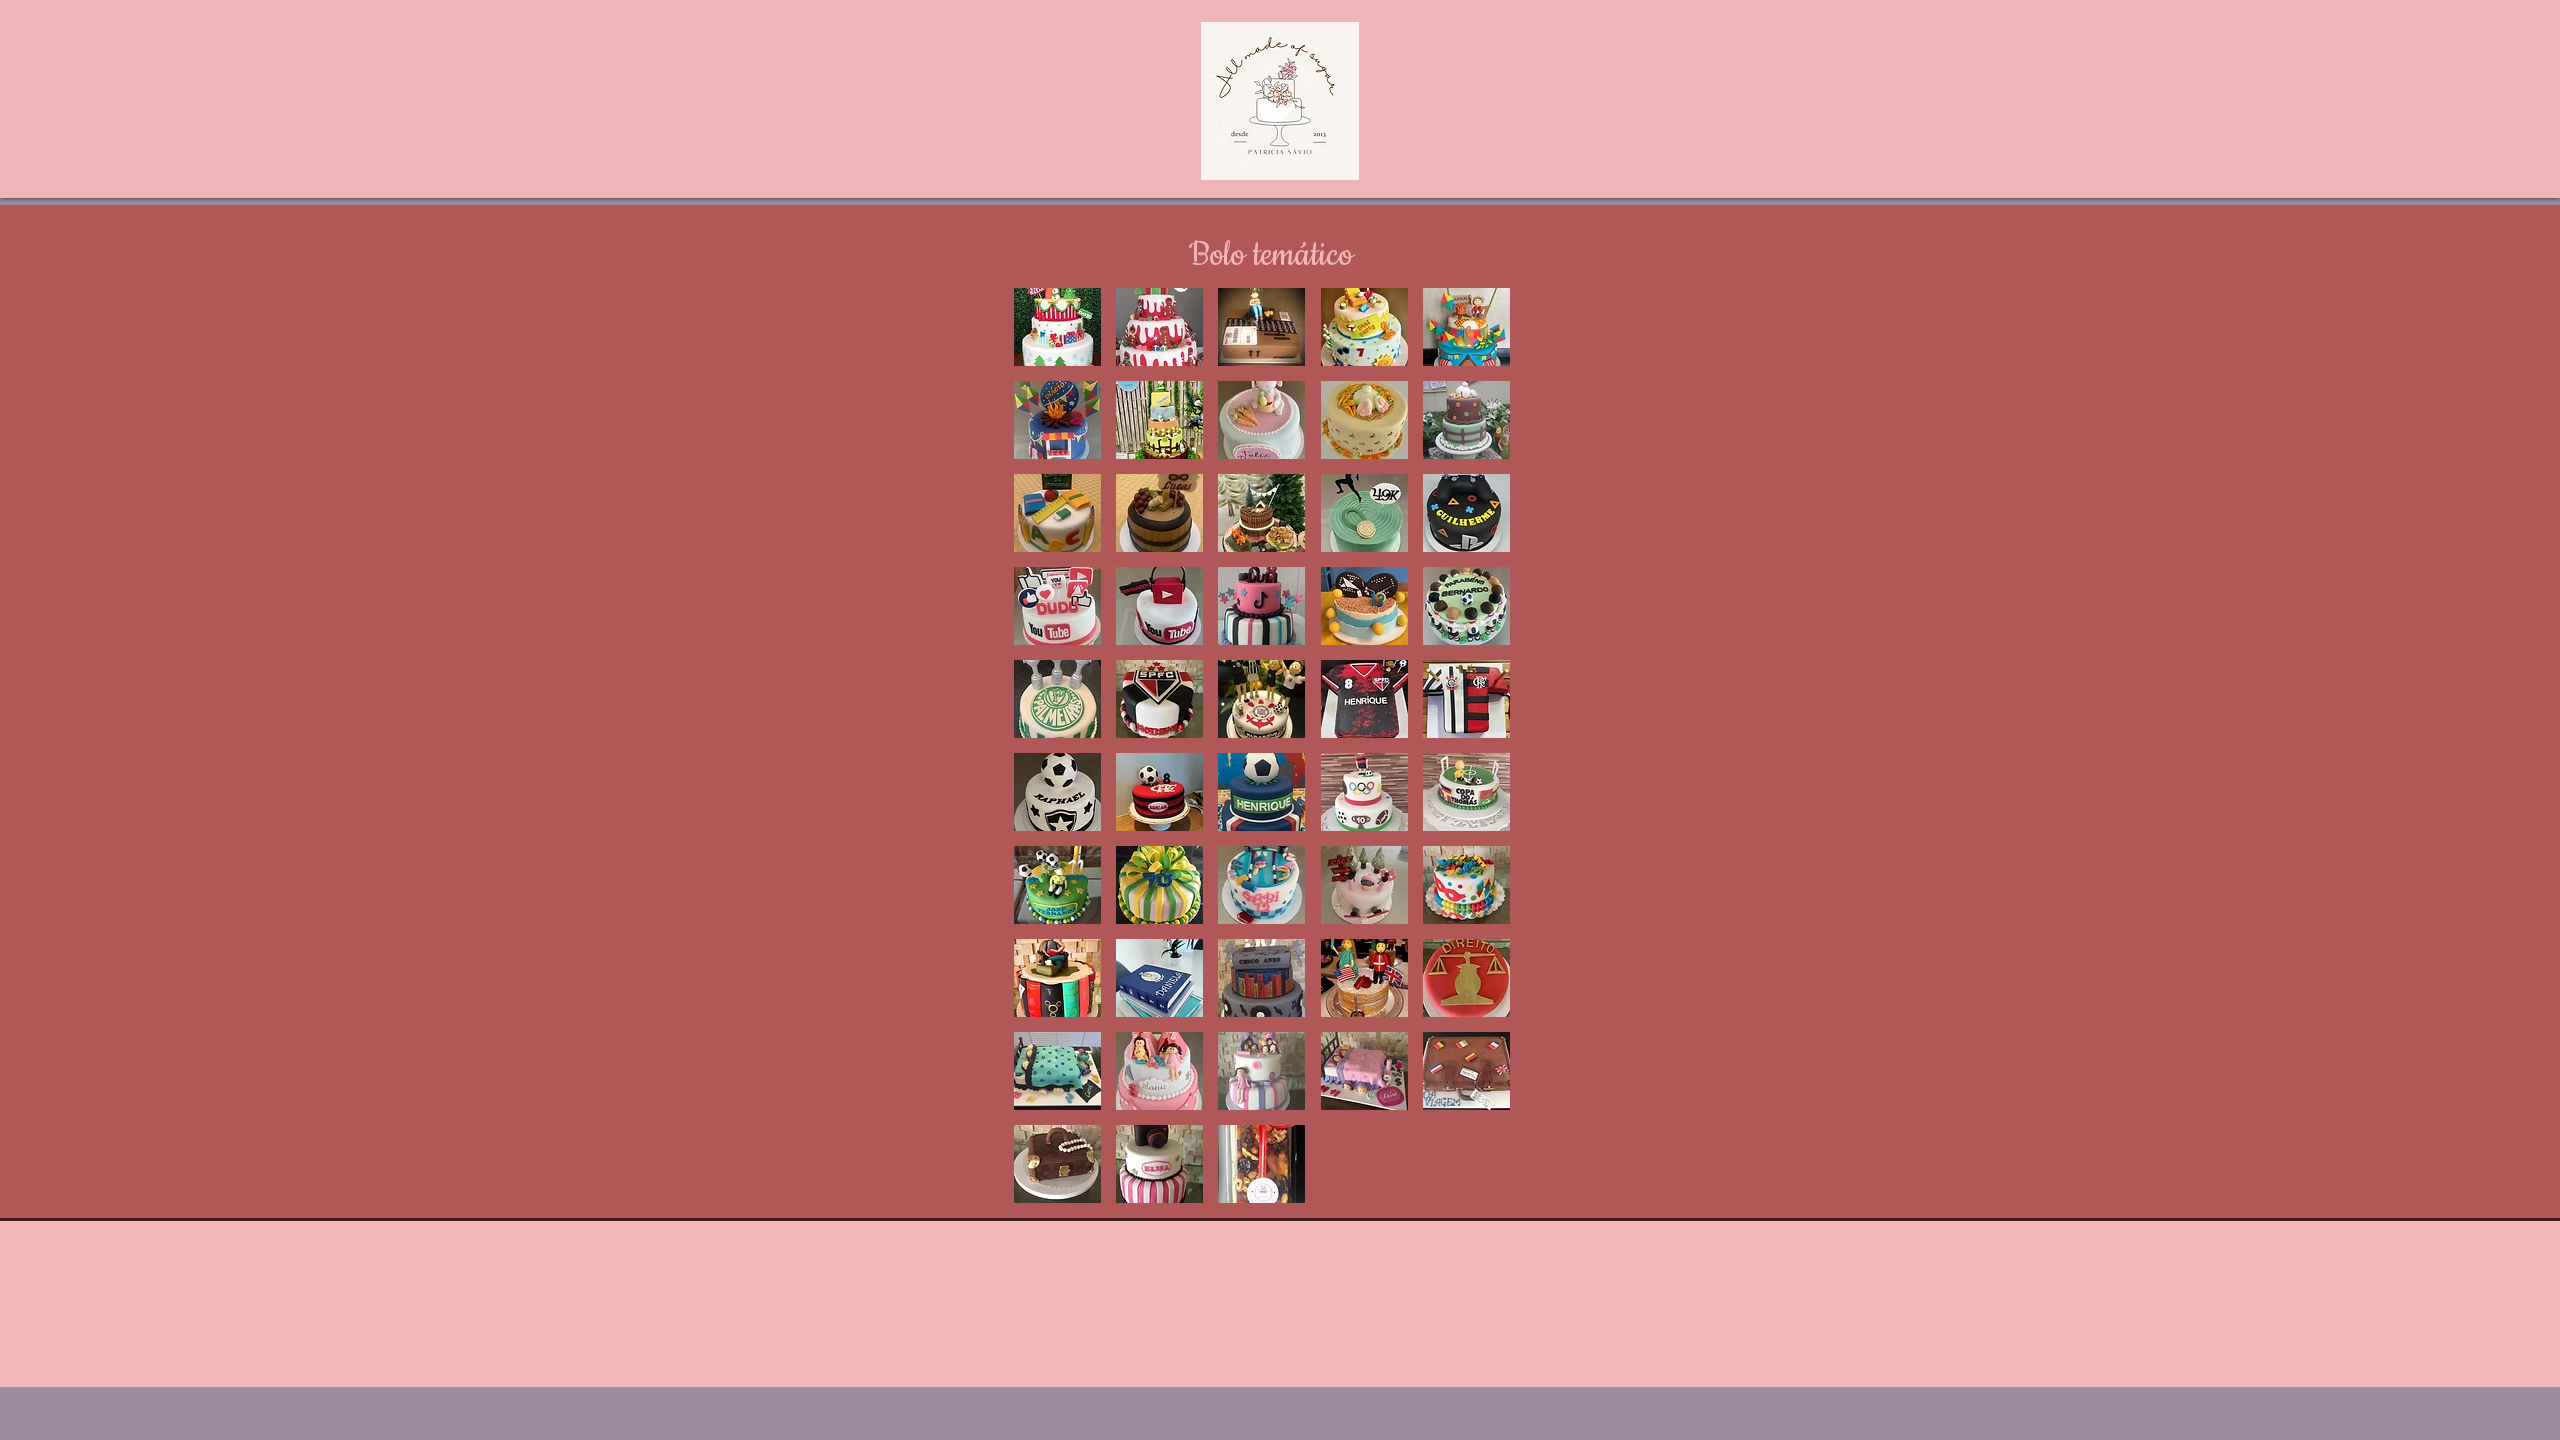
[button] (1057, 327)
